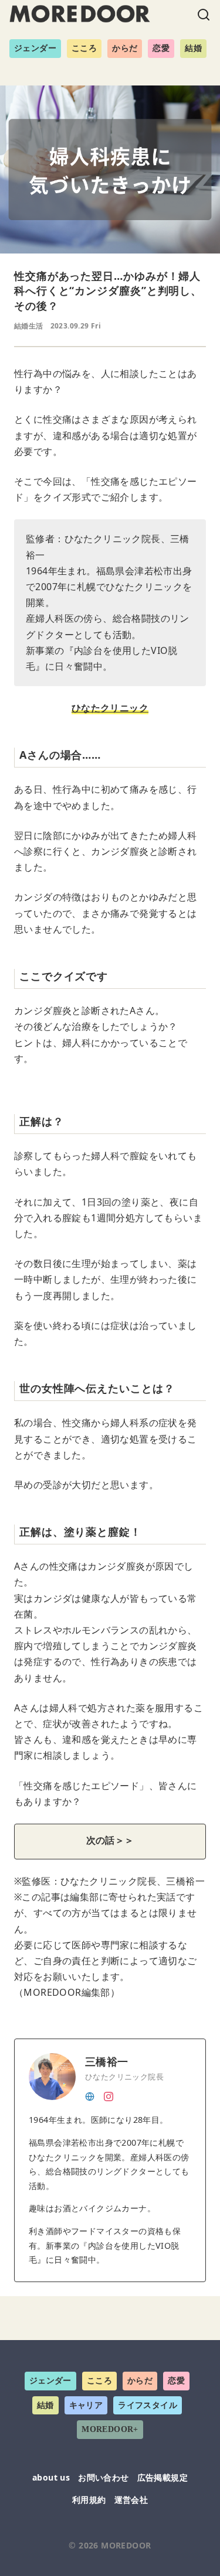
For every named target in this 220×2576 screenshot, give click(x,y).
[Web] (90, 2095)
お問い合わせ (103, 2477)
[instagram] (109, 2095)
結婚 (193, 48)
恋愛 (161, 48)
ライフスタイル (148, 2405)
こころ (84, 48)
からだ (125, 48)
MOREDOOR (126, 2545)
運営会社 (131, 2500)
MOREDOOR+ (110, 2429)
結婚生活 (29, 326)
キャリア (86, 2405)
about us (51, 2477)
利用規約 (89, 2500)
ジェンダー (35, 48)
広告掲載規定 (163, 2477)
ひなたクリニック (110, 708)
